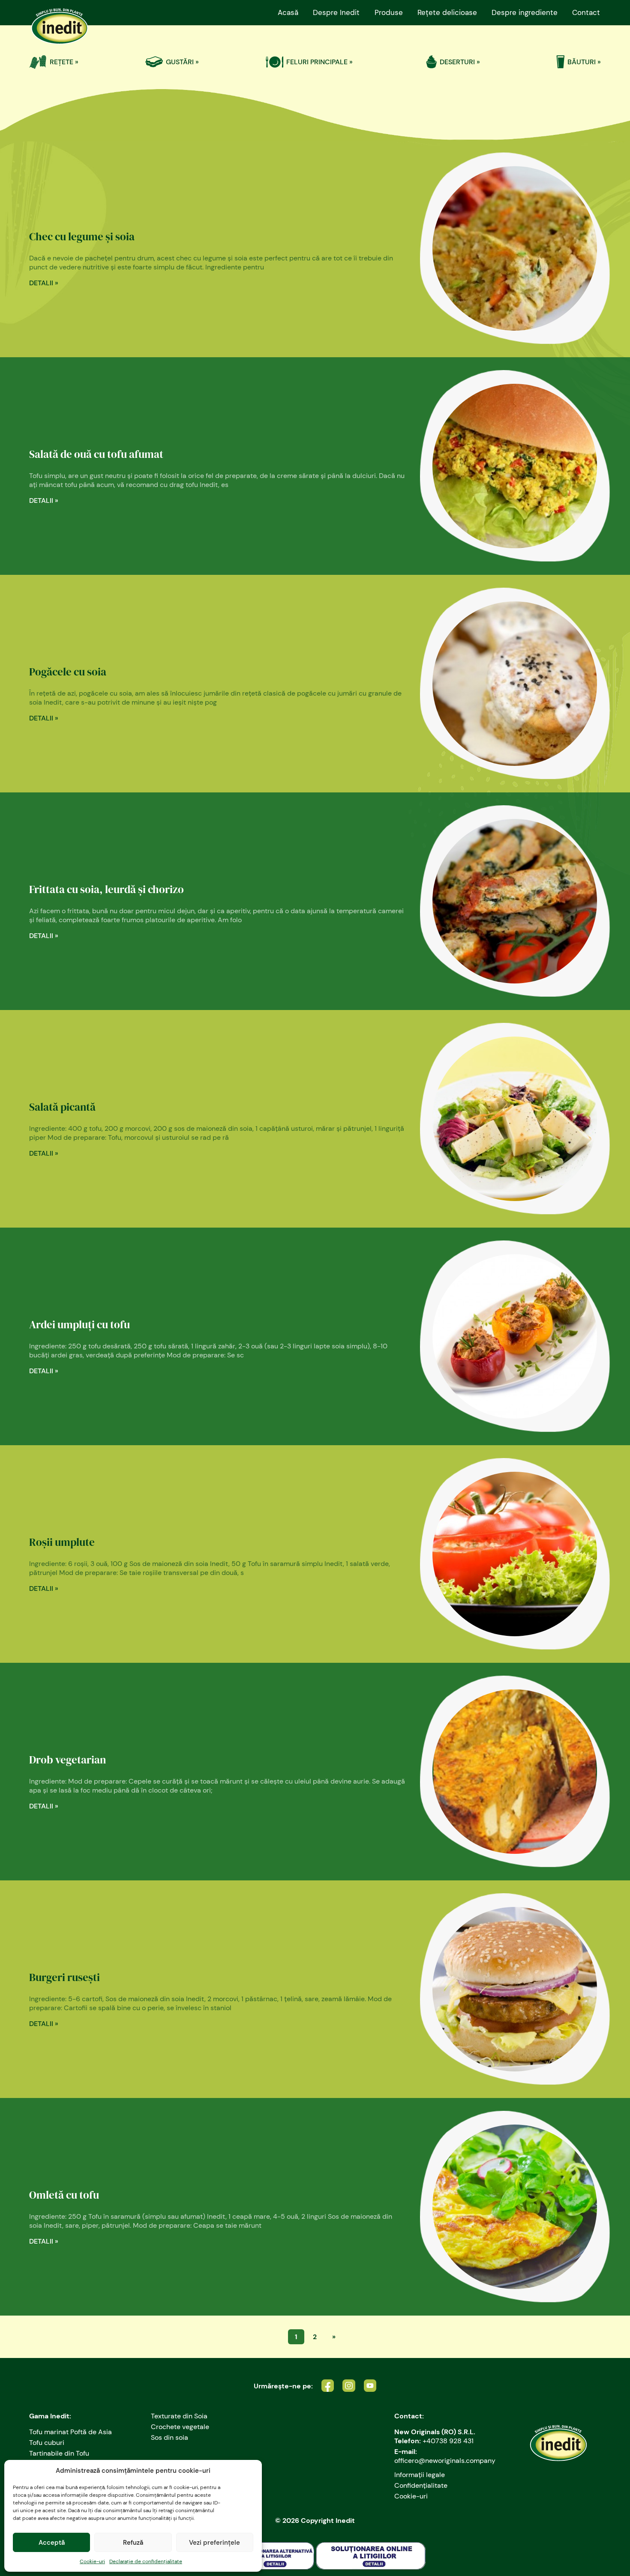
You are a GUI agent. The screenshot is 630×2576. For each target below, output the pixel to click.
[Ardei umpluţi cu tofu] (510, 1336)
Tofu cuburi (47, 2443)
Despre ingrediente (525, 12)
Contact (586, 12)
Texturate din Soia (179, 2416)
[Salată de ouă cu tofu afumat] (510, 466)
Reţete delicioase (447, 12)
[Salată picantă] (510, 1119)
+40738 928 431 (448, 2441)
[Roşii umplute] (510, 1554)
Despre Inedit (336, 12)
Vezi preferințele (214, 2543)
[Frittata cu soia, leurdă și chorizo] (510, 901)
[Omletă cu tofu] (510, 2207)
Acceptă (52, 2543)
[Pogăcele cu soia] (510, 684)
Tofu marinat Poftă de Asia (70, 2432)
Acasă (288, 12)
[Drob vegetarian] (510, 1772)
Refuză (133, 2543)
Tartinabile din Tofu (59, 2453)
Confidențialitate (421, 2485)
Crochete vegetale (180, 2427)
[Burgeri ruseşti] (510, 1989)
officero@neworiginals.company (445, 2461)
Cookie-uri (92, 2561)
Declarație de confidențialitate (146, 2561)
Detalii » (44, 283)
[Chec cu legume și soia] (510, 248)
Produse (389, 12)
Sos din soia (169, 2437)
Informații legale (420, 2475)
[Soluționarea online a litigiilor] (371, 2556)
